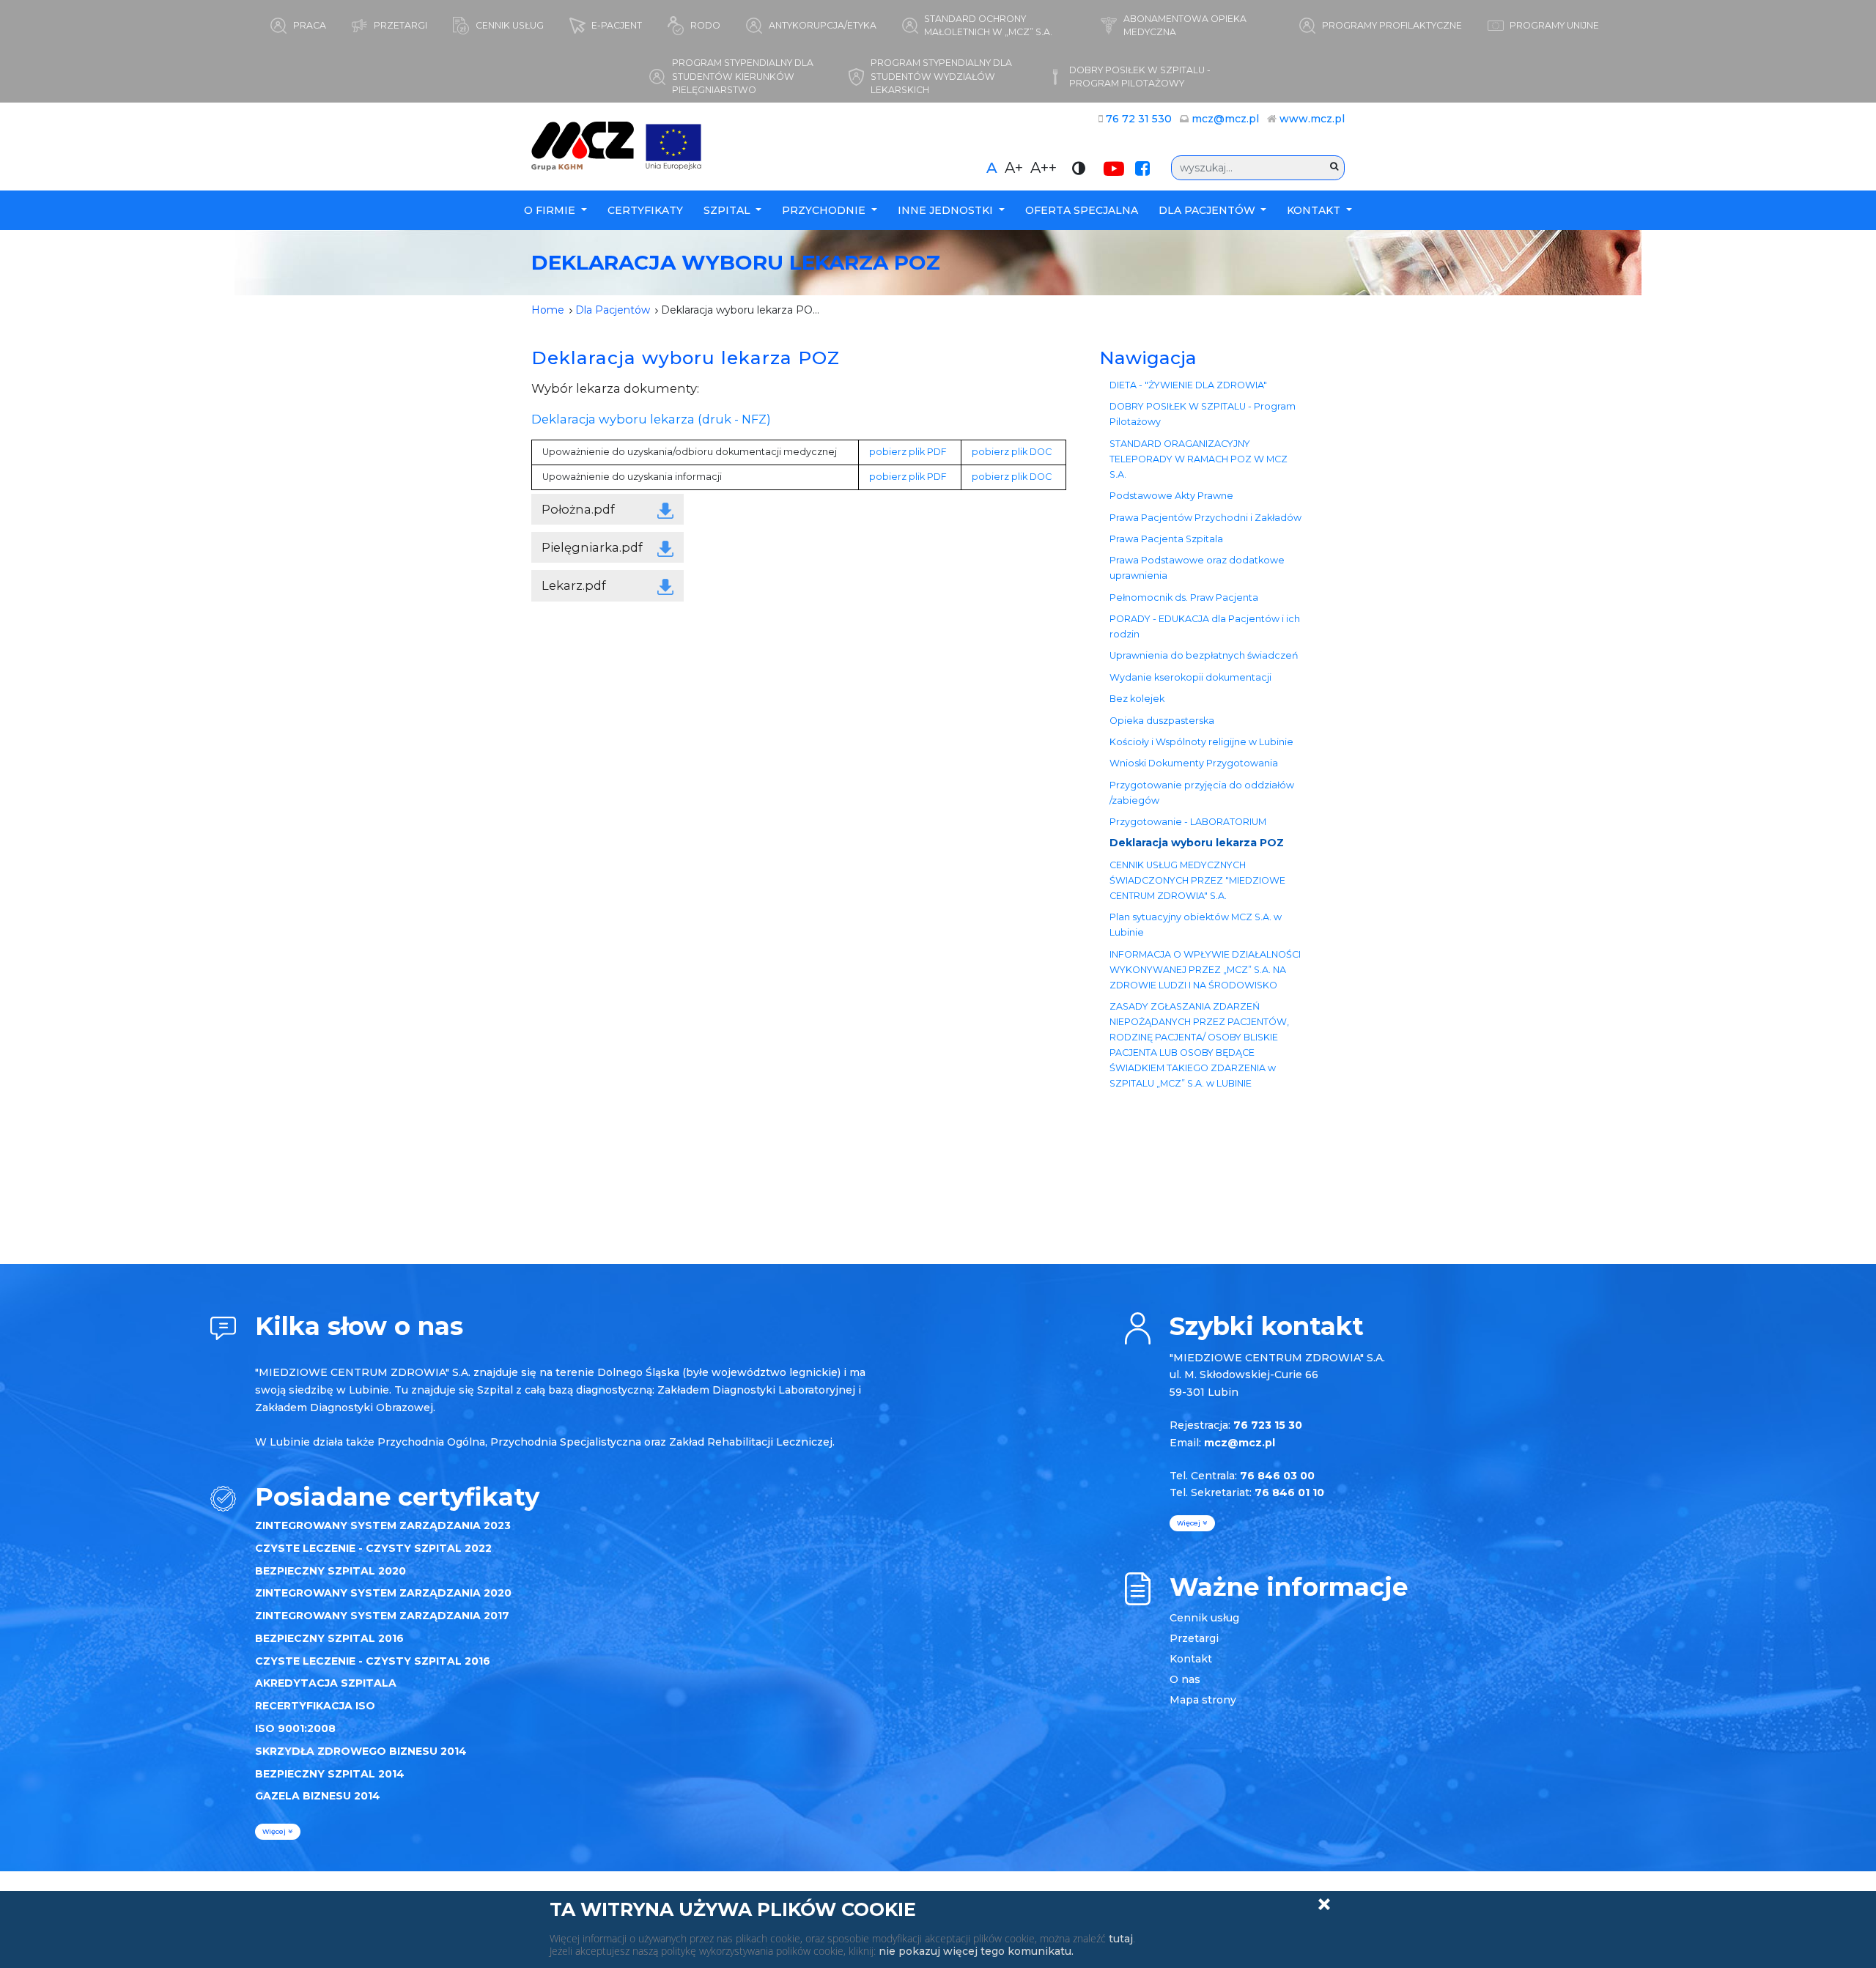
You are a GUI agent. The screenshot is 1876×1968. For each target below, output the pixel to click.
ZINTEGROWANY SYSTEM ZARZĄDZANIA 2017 (382, 1616)
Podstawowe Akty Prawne (1171, 496)
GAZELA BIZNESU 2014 (318, 1796)
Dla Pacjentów (1208, 210)
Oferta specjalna (1082, 210)
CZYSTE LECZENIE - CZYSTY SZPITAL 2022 (373, 1548)
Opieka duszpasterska (1162, 721)
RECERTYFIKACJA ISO (315, 1706)
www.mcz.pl (1312, 119)
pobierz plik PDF (908, 452)
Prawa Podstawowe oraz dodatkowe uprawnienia (1197, 568)
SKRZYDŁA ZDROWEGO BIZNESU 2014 (361, 1751)
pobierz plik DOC (1012, 452)
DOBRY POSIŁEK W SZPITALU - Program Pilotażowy (1203, 414)
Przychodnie (825, 210)
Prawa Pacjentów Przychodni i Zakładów (1205, 518)
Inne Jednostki (947, 210)
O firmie (551, 210)
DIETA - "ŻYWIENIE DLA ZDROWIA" (1188, 385)
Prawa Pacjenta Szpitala (1166, 539)
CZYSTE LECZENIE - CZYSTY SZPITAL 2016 (373, 1661)
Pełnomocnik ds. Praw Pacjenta (1184, 598)
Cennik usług (1204, 1618)
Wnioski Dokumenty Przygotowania (1194, 763)
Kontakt (1315, 210)
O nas (1185, 1679)
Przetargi (1194, 1638)
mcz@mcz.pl (1225, 119)
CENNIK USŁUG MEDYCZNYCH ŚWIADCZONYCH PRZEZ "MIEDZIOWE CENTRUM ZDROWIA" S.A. (1197, 880)
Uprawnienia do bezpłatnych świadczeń (1204, 655)
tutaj (1121, 1939)
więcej (275, 1831)
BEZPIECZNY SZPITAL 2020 (330, 1571)
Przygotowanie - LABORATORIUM (1188, 822)
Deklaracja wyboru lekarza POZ (1197, 843)
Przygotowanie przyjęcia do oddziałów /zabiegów (1202, 793)
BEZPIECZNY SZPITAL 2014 (330, 1774)
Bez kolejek (1137, 699)
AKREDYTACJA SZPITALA (326, 1683)
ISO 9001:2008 (295, 1728)
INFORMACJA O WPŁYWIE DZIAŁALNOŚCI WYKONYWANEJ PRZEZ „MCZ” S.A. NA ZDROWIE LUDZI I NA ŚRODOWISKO (1205, 970)
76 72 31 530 (1139, 119)
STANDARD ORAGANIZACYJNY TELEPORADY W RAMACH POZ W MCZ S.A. (1199, 459)
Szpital (728, 210)
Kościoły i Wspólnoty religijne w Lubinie (1201, 742)
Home (548, 310)
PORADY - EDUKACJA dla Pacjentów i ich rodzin (1205, 626)
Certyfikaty (645, 210)
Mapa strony (1203, 1700)
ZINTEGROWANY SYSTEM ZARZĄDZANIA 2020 (383, 1593)
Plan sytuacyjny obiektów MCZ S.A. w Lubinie (1196, 925)
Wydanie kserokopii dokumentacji (1190, 677)
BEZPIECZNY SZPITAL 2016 (329, 1638)
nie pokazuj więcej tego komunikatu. (976, 1951)
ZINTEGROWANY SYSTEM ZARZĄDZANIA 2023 (383, 1525)
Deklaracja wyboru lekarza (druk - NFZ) (651, 419)
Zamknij (1324, 1904)
